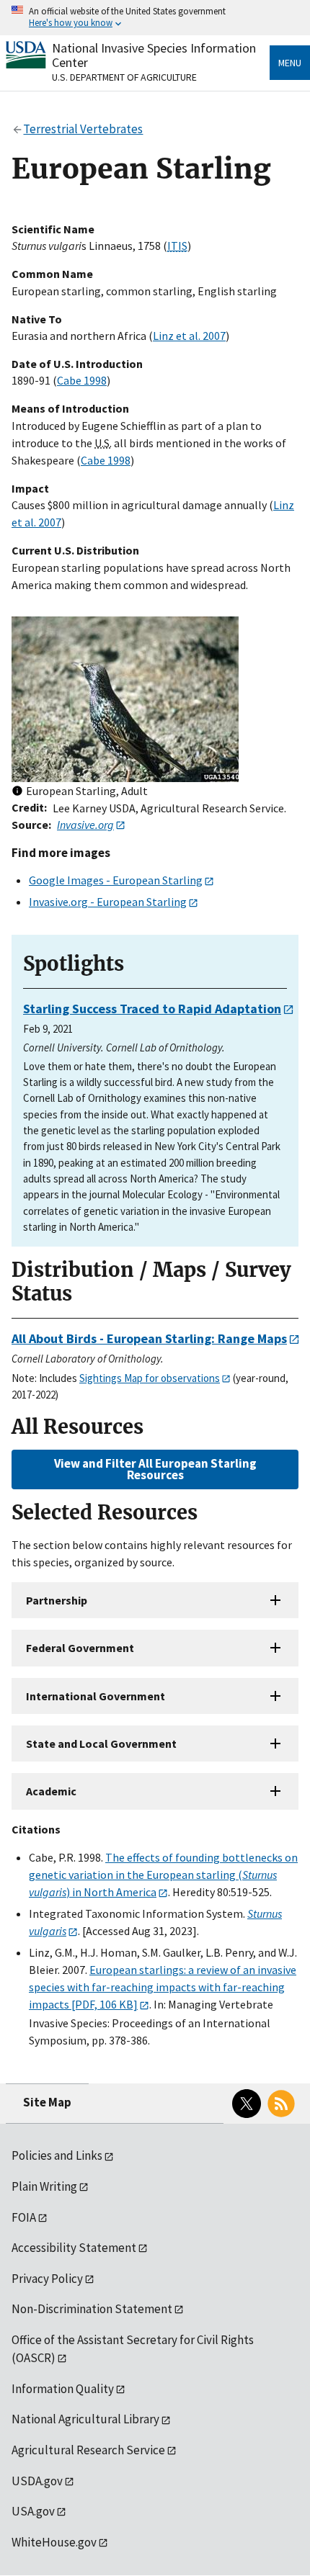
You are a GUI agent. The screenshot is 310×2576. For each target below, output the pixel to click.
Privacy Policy (47, 2279)
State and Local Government (101, 1743)
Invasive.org (85, 825)
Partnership (57, 1600)
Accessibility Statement (74, 2248)
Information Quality (63, 2389)
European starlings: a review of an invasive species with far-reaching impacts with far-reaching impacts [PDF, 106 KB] (163, 1987)
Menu (290, 63)
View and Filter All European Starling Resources (155, 1469)
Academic (51, 1791)
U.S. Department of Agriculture (124, 77)
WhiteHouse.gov (54, 2542)
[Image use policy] (17, 792)
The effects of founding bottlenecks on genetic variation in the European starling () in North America (163, 1875)
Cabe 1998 (82, 380)
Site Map (47, 2102)
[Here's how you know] (155, 18)
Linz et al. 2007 (189, 336)
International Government (96, 1696)
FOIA (24, 2217)
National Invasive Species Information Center (154, 55)
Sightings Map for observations (150, 1378)
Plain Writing (44, 2186)
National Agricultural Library (85, 2419)
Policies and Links (57, 2155)
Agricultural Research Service (88, 2450)
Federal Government (80, 1648)
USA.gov (33, 2511)
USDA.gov (37, 2481)
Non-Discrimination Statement (92, 2309)
